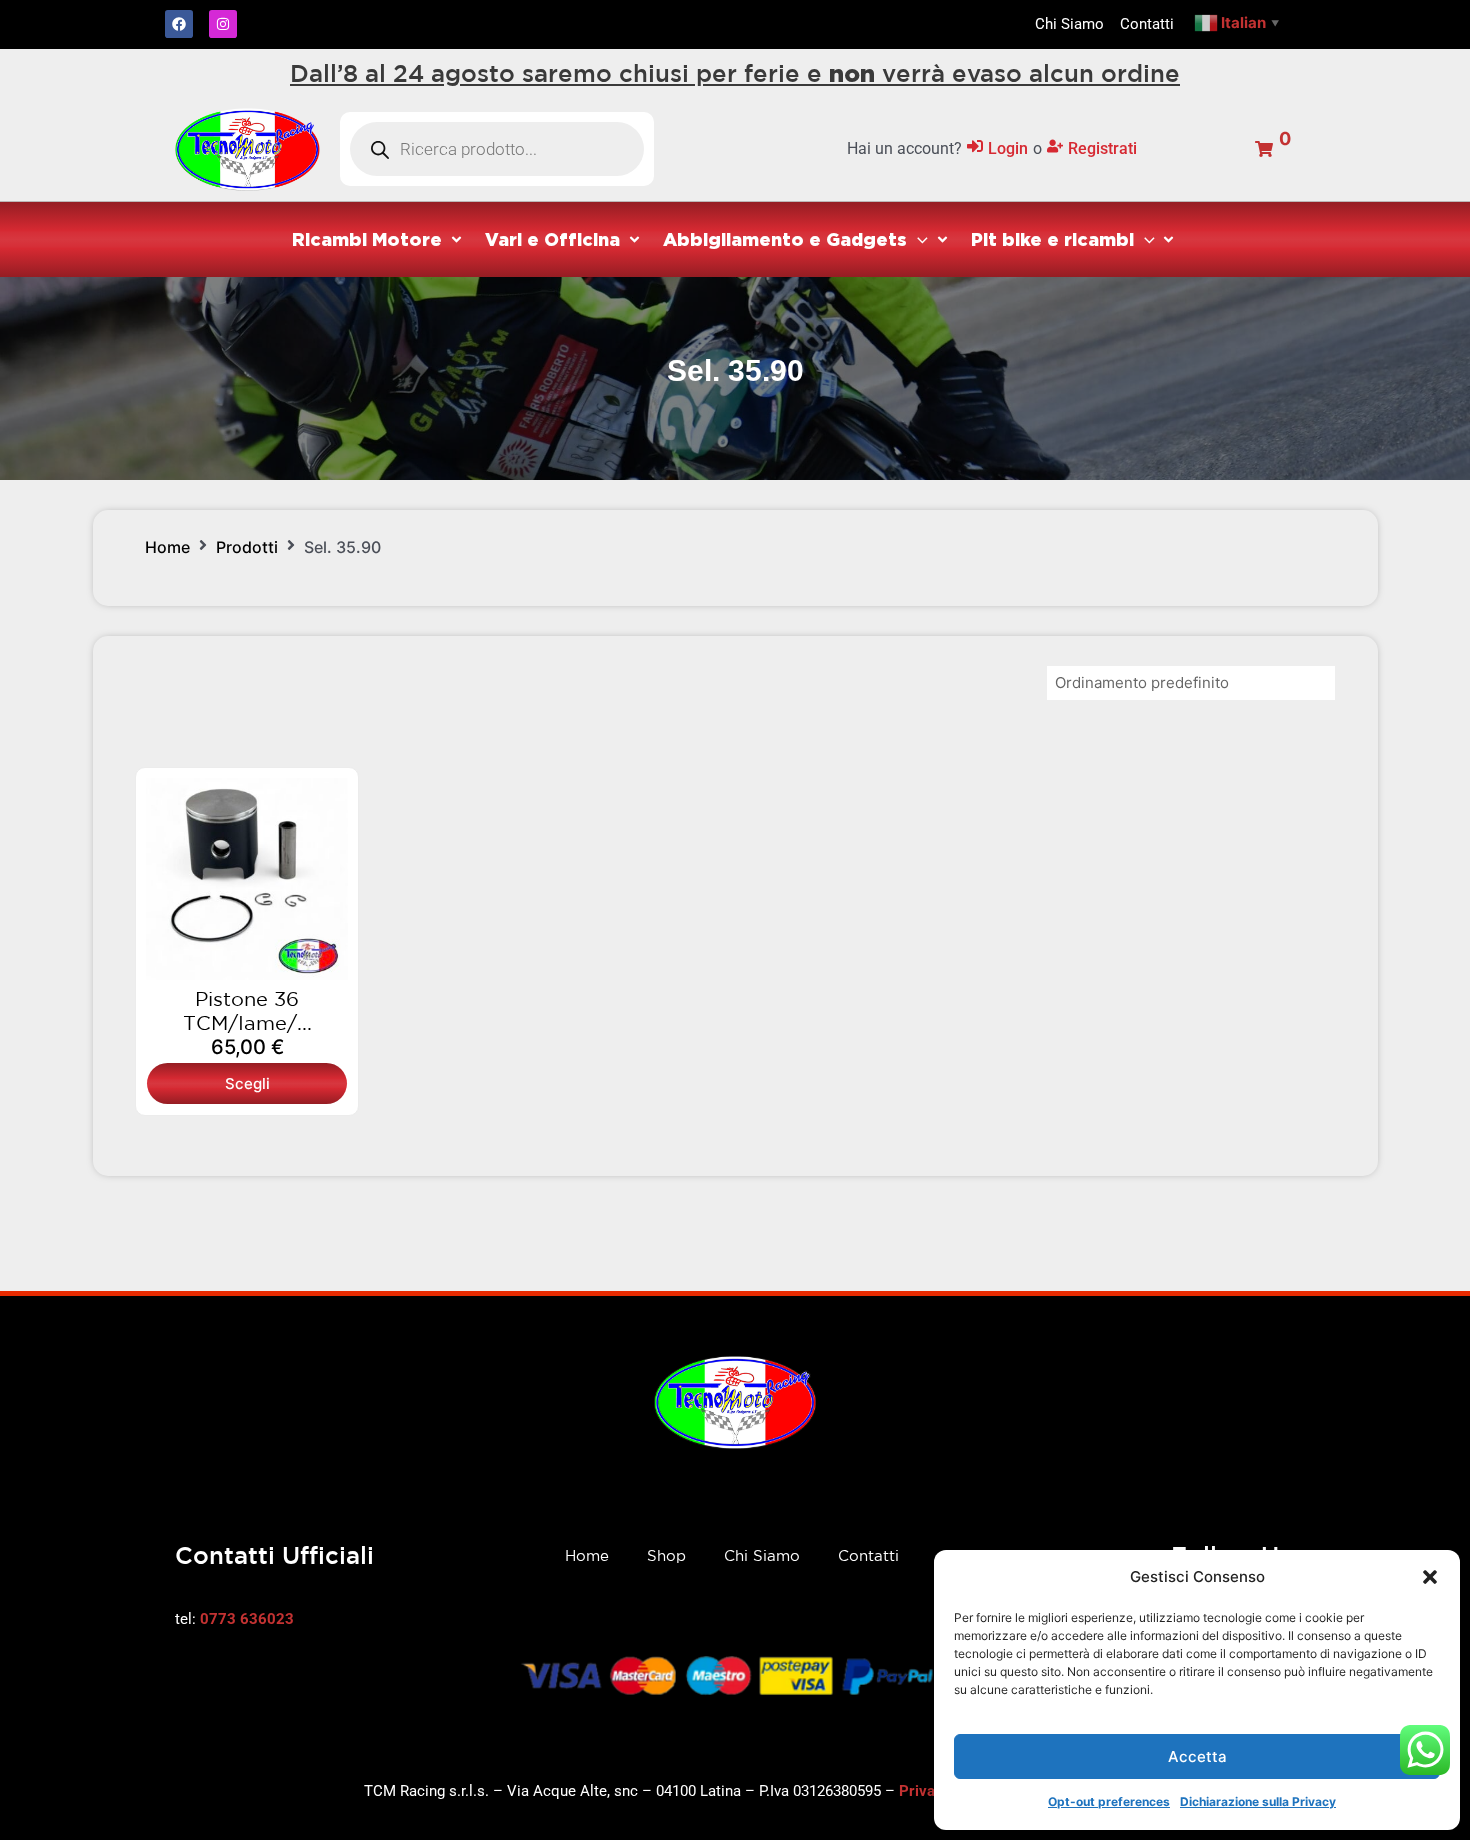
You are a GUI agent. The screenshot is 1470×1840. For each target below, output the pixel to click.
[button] (1430, 1577)
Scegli (247, 1083)
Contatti (868, 1555)
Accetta (1197, 1756)
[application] (917, 239)
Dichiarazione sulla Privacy (1258, 1801)
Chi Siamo (762, 1555)
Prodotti (247, 547)
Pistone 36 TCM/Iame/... (247, 1010)
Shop (666, 1555)
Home (167, 547)
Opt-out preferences (1109, 1801)
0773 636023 (247, 1619)
